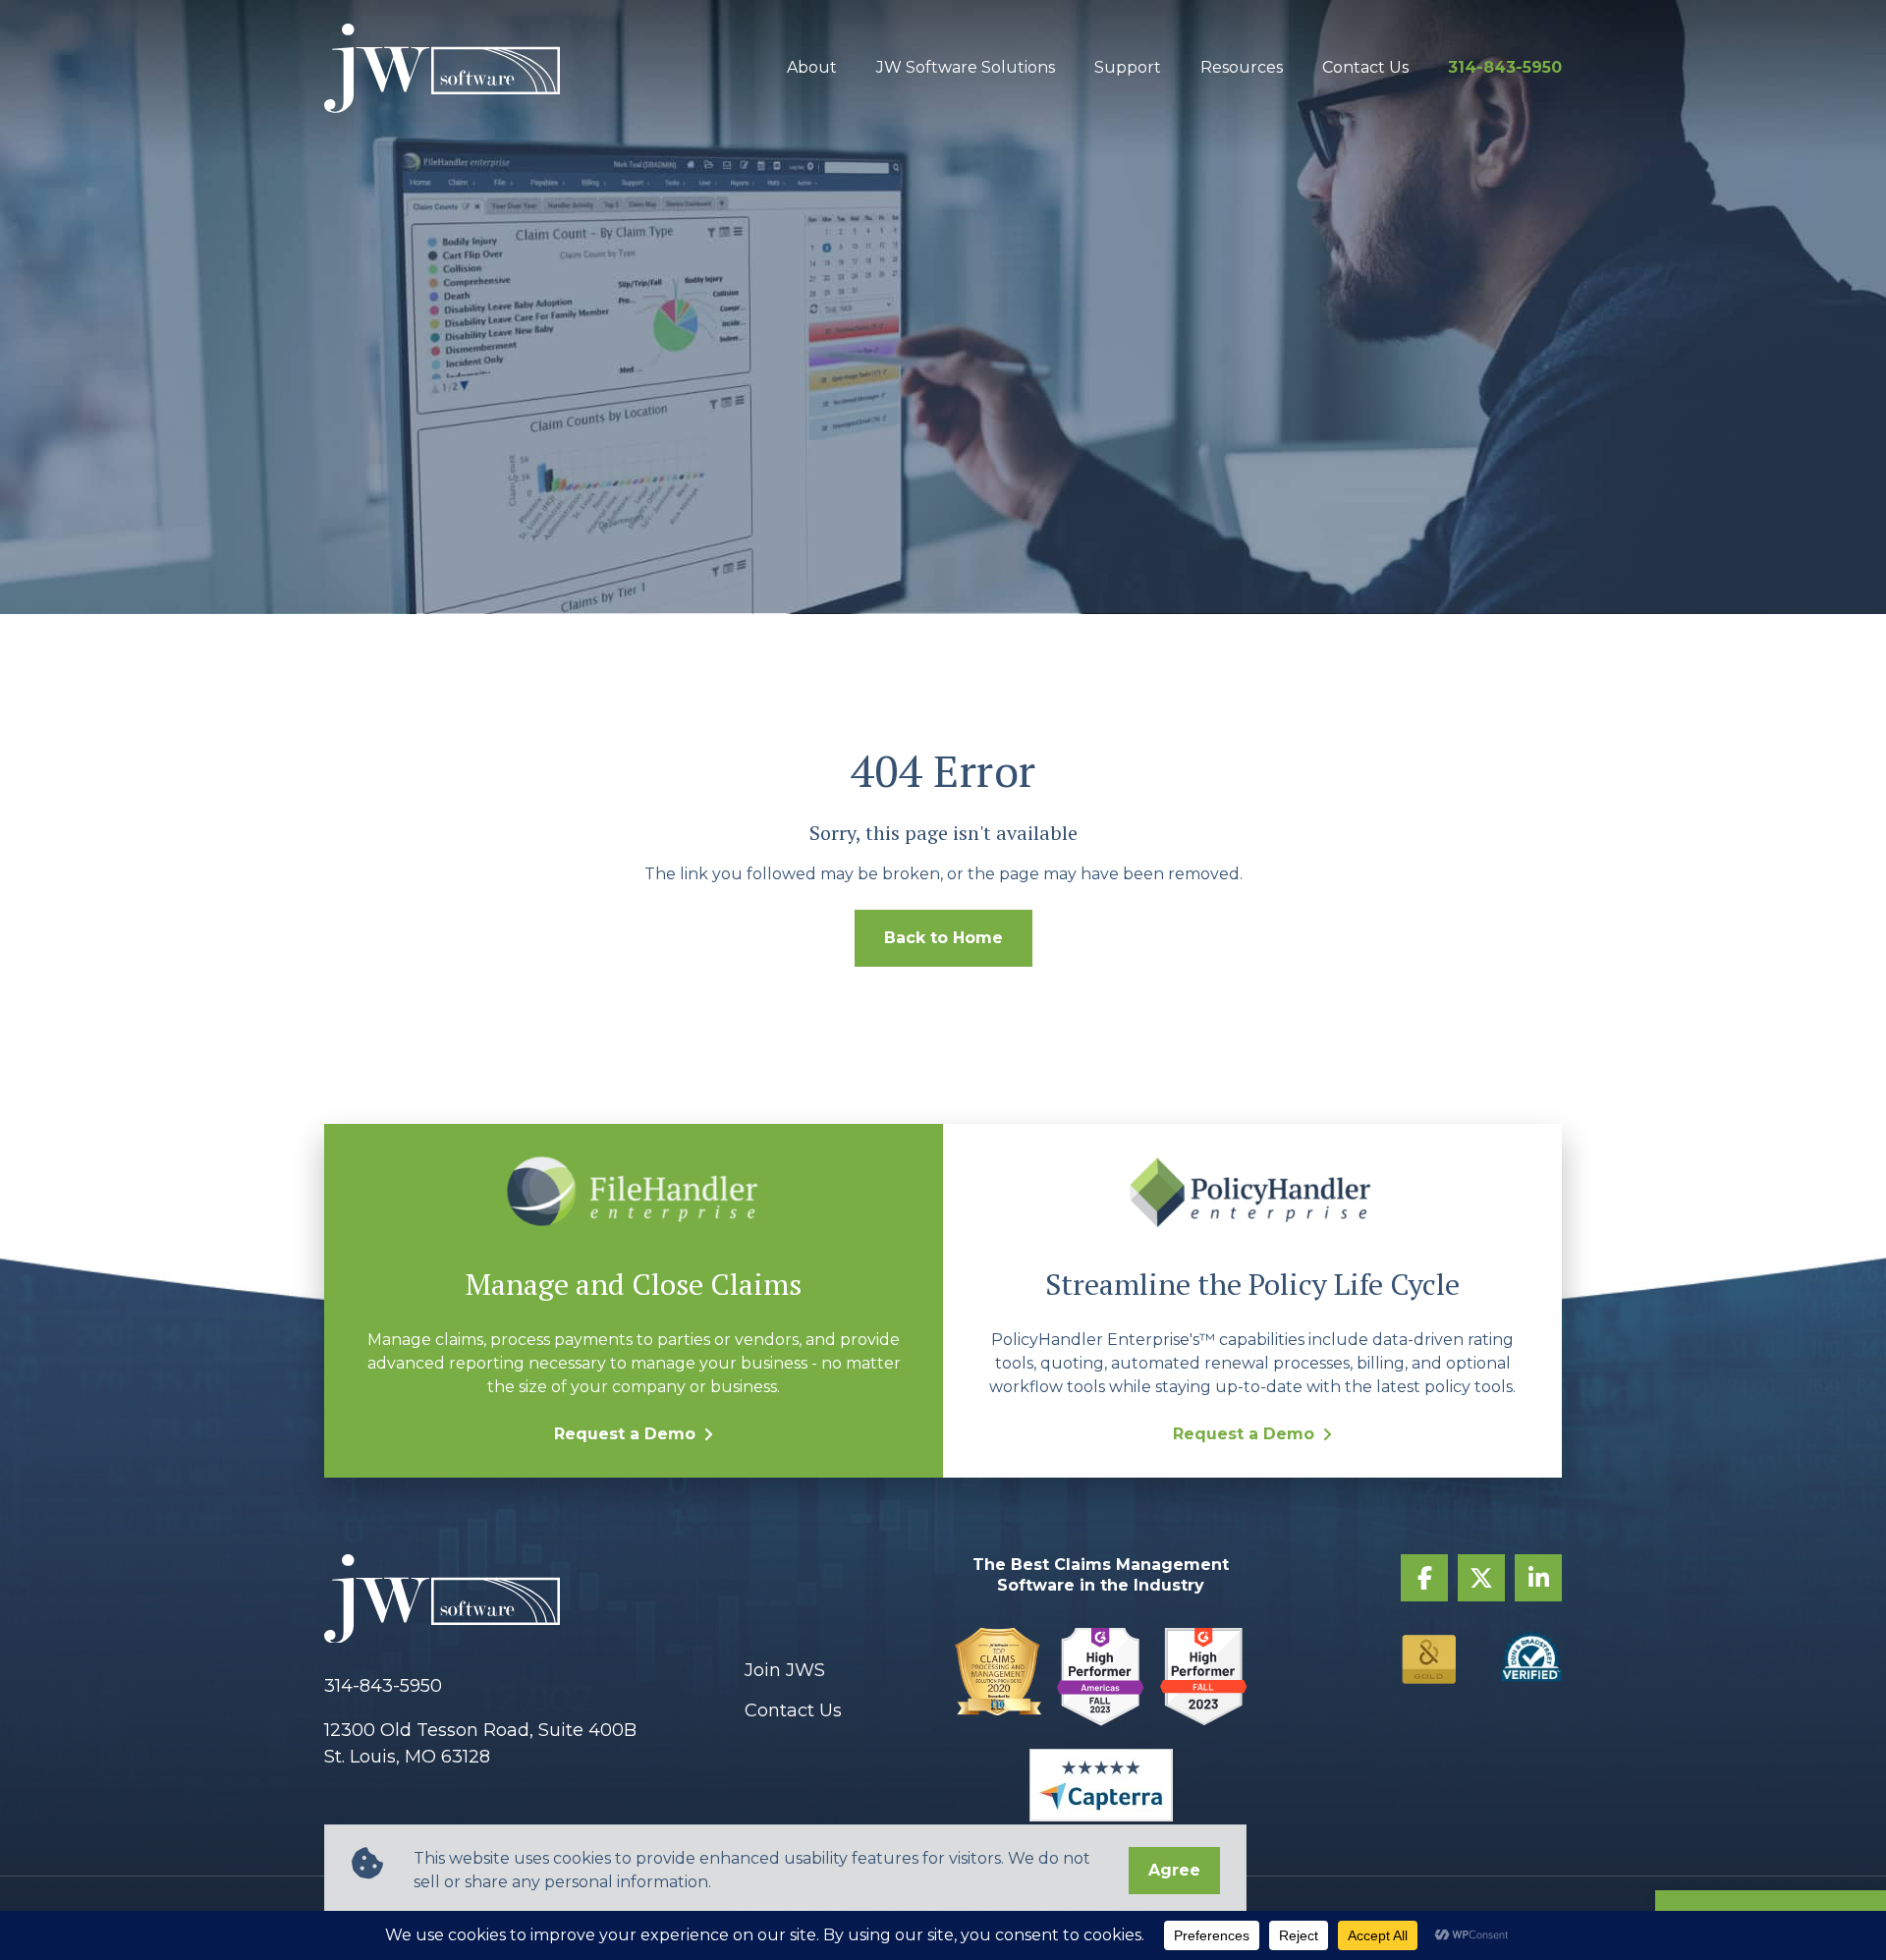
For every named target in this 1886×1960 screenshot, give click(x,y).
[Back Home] (442, 68)
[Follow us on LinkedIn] (1538, 1578)
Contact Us (1365, 67)
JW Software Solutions (966, 67)
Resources (1242, 67)
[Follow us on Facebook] (1424, 1578)
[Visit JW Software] (998, 1680)
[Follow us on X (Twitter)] (1481, 1578)
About (812, 67)
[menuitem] (812, 68)
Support (1128, 67)
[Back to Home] (523, 1602)
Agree (1174, 1870)
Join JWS (785, 1670)
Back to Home (943, 938)
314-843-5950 (1505, 67)
